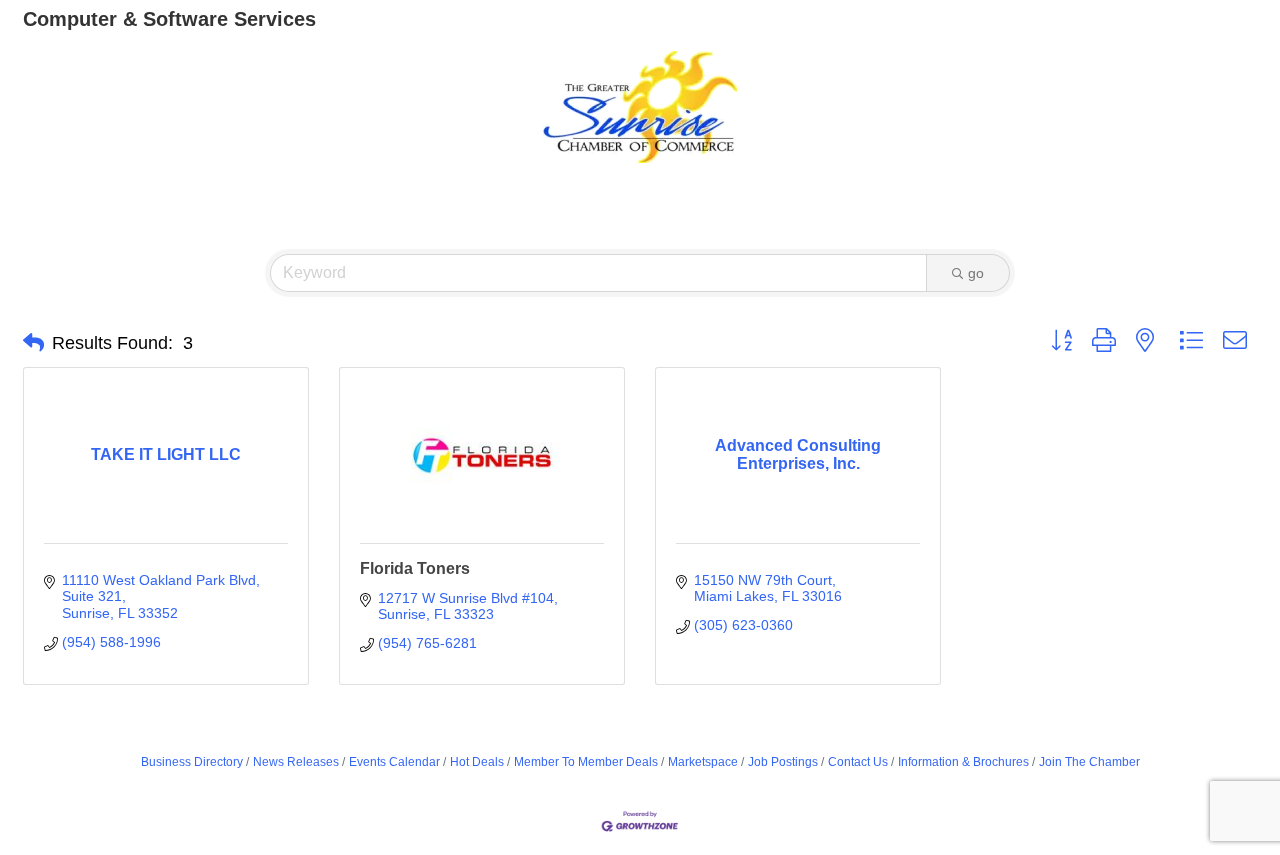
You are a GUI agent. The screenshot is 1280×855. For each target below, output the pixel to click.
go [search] (976, 273)
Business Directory (192, 762)
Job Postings (783, 762)
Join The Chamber (1089, 762)
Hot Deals (477, 762)
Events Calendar (394, 762)
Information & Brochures (963, 762)
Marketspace (703, 762)
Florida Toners (415, 568)
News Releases (296, 762)
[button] (33, 343)
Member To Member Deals (586, 762)
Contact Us (858, 762)
